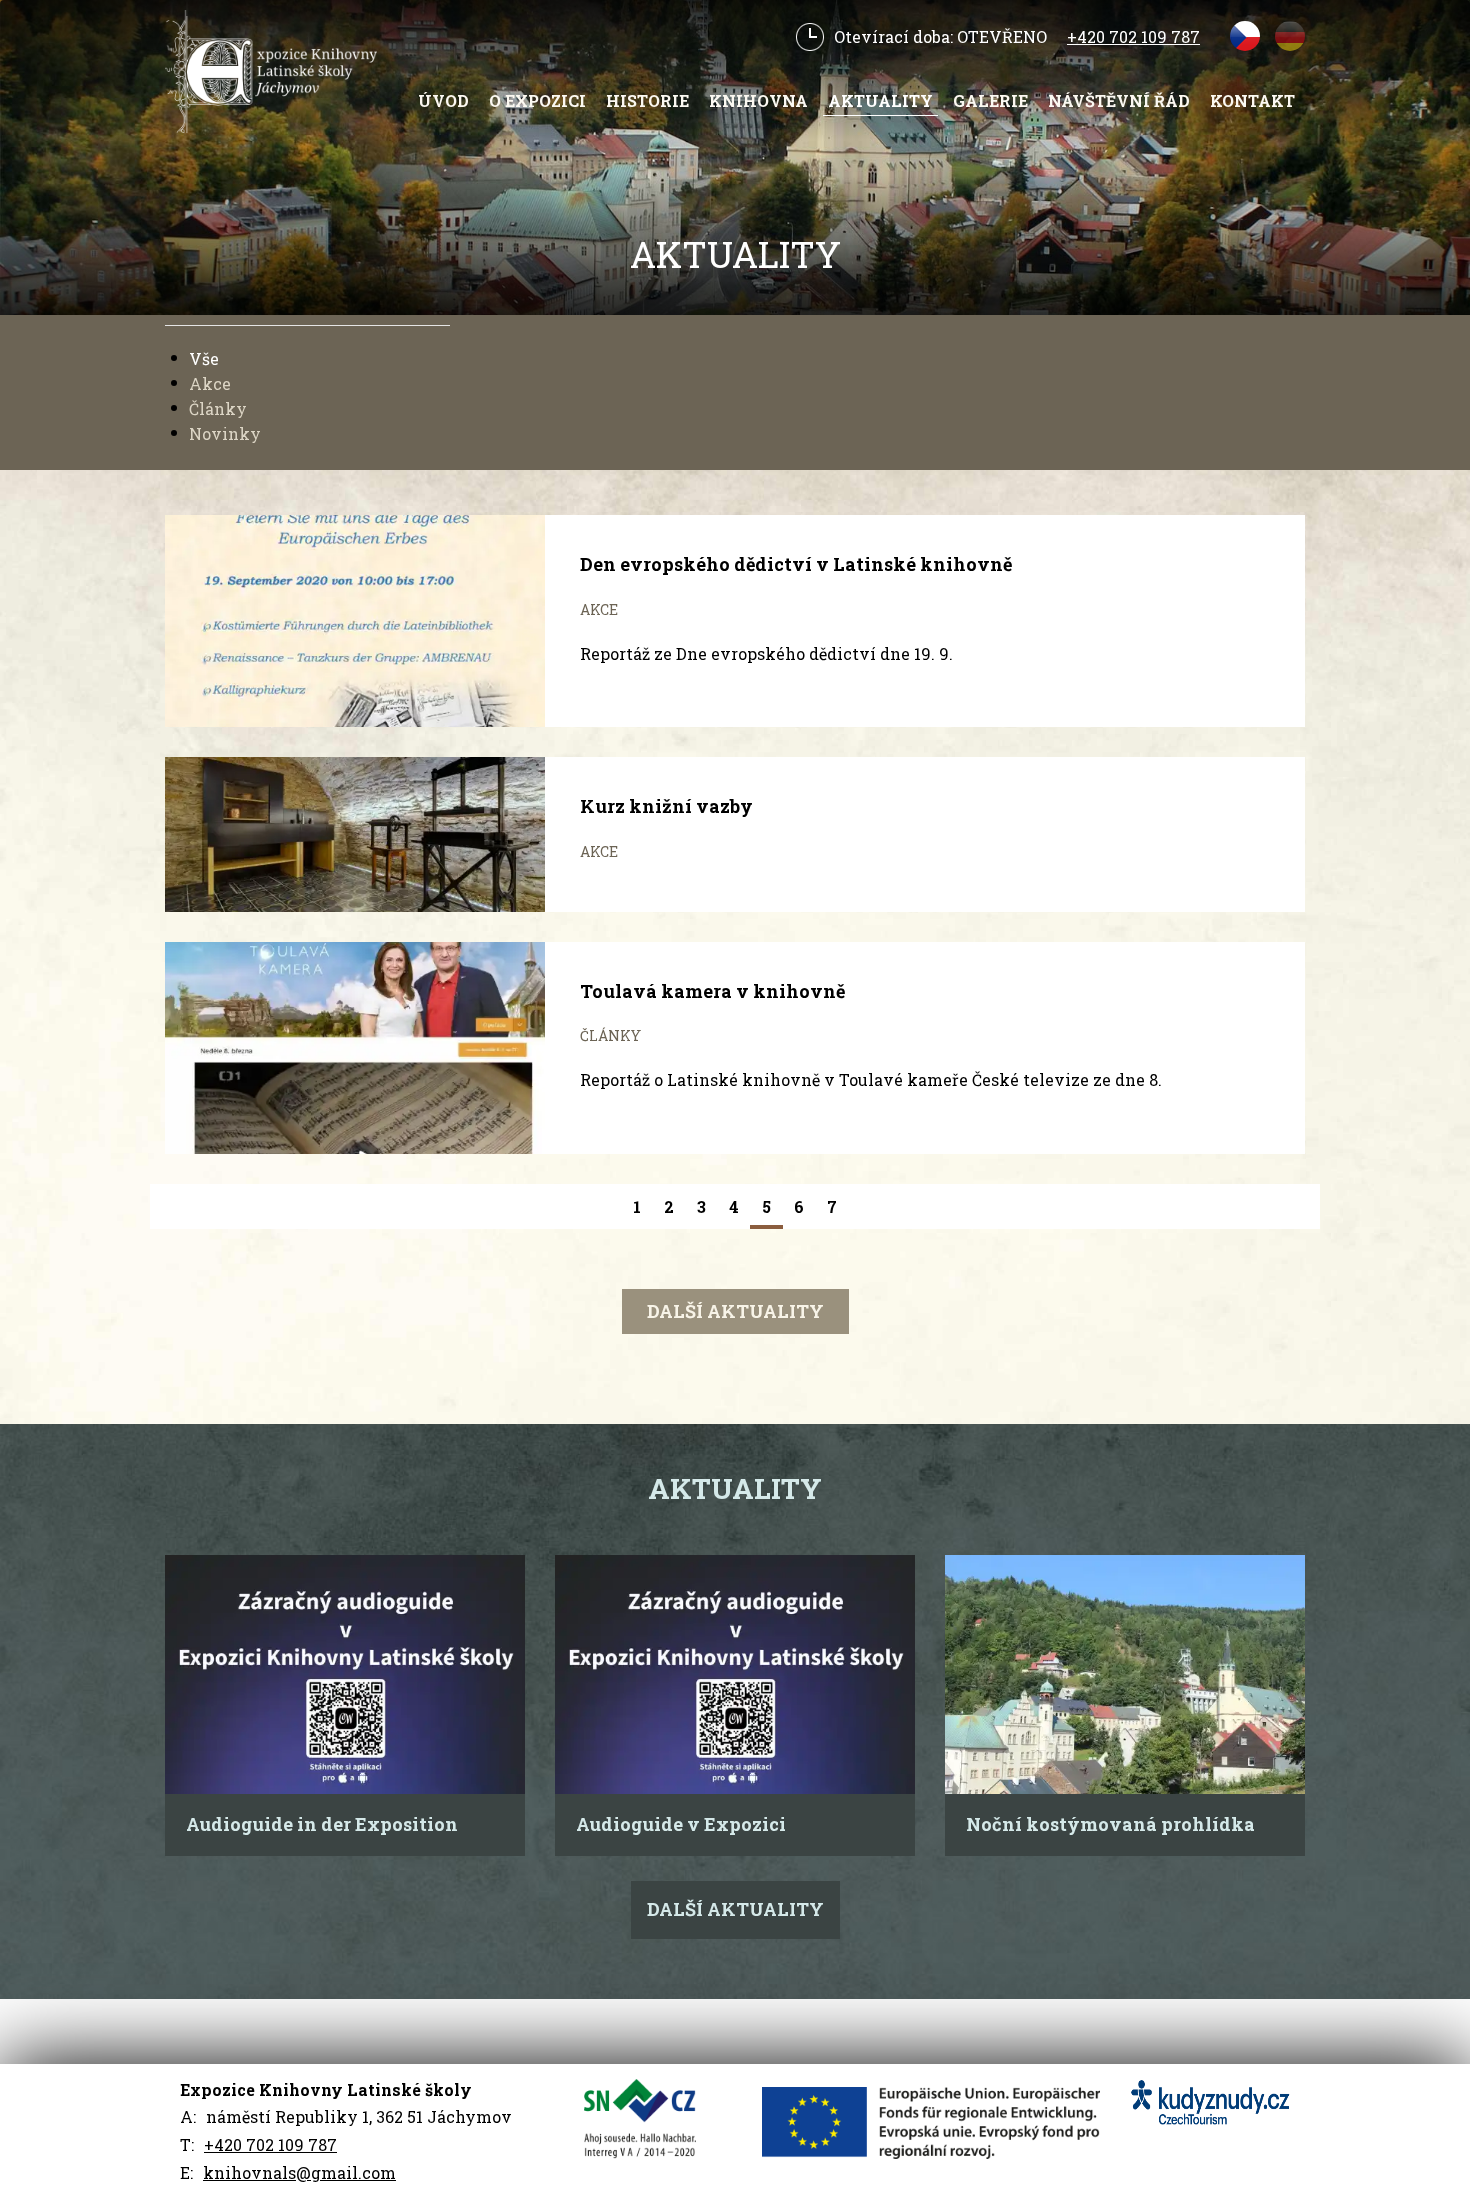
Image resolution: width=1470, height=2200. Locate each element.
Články (218, 408)
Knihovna (758, 100)
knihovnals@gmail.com (299, 2172)
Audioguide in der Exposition (322, 1824)
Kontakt (1252, 100)
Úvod (443, 100)
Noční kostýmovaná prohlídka (1110, 1824)
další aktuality (735, 1311)
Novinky (225, 433)
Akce (210, 383)
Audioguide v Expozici (681, 1824)
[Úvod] (278, 71)
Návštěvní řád (1119, 100)
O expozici (537, 100)
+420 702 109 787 (1133, 36)
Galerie (990, 100)
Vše (204, 358)
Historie (647, 100)
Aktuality (880, 100)
